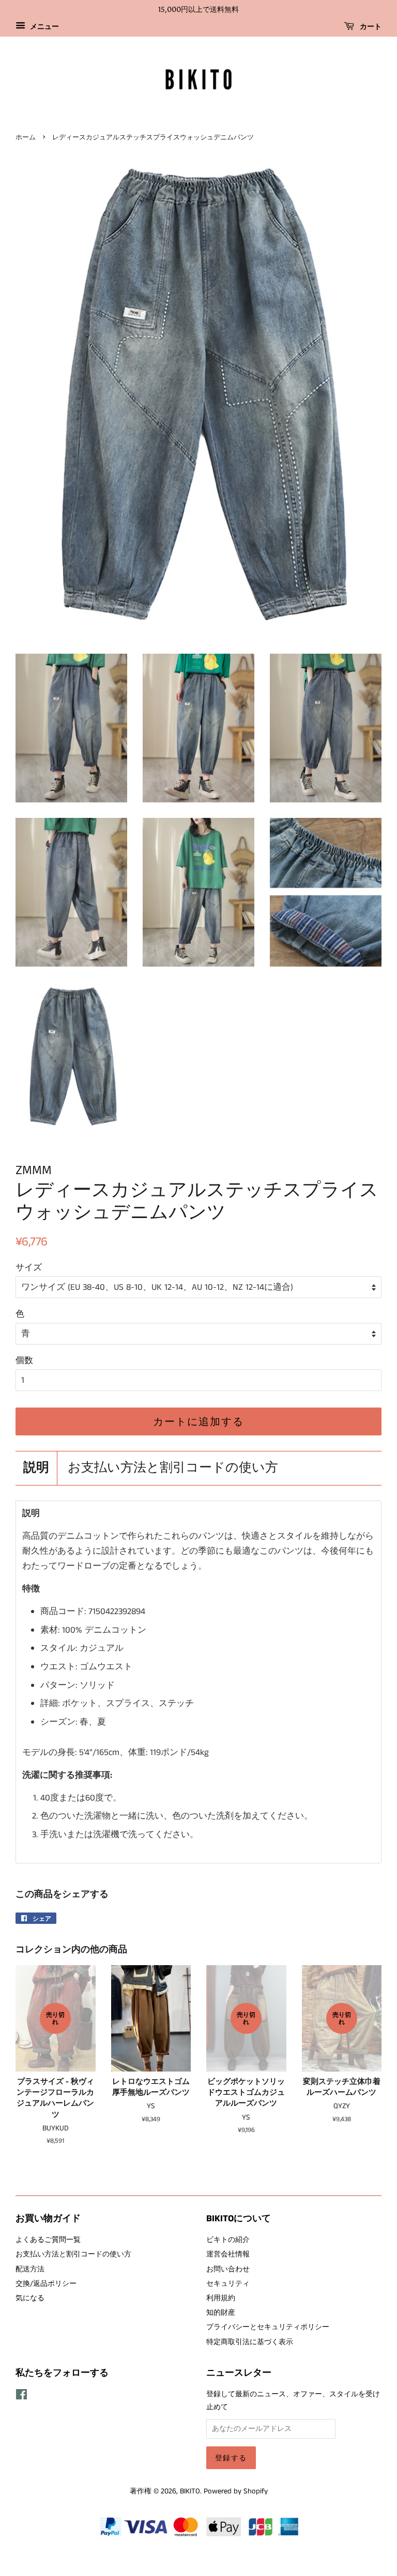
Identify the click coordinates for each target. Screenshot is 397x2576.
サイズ (29, 1268)
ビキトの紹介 (228, 2240)
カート (370, 27)
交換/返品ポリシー (46, 2284)
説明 (36, 1468)
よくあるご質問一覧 (48, 2240)
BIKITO (190, 2491)
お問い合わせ (228, 2269)
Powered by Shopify (236, 2491)
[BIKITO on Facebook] (21, 2397)
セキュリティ (228, 2284)
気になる (30, 2298)
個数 (24, 1361)
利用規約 (221, 2298)
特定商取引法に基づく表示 (250, 2342)
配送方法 (30, 2269)
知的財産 (221, 2313)
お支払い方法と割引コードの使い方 (173, 1468)
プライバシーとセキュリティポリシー (268, 2327)
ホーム (26, 137)
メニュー (43, 27)
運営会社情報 (228, 2254)
